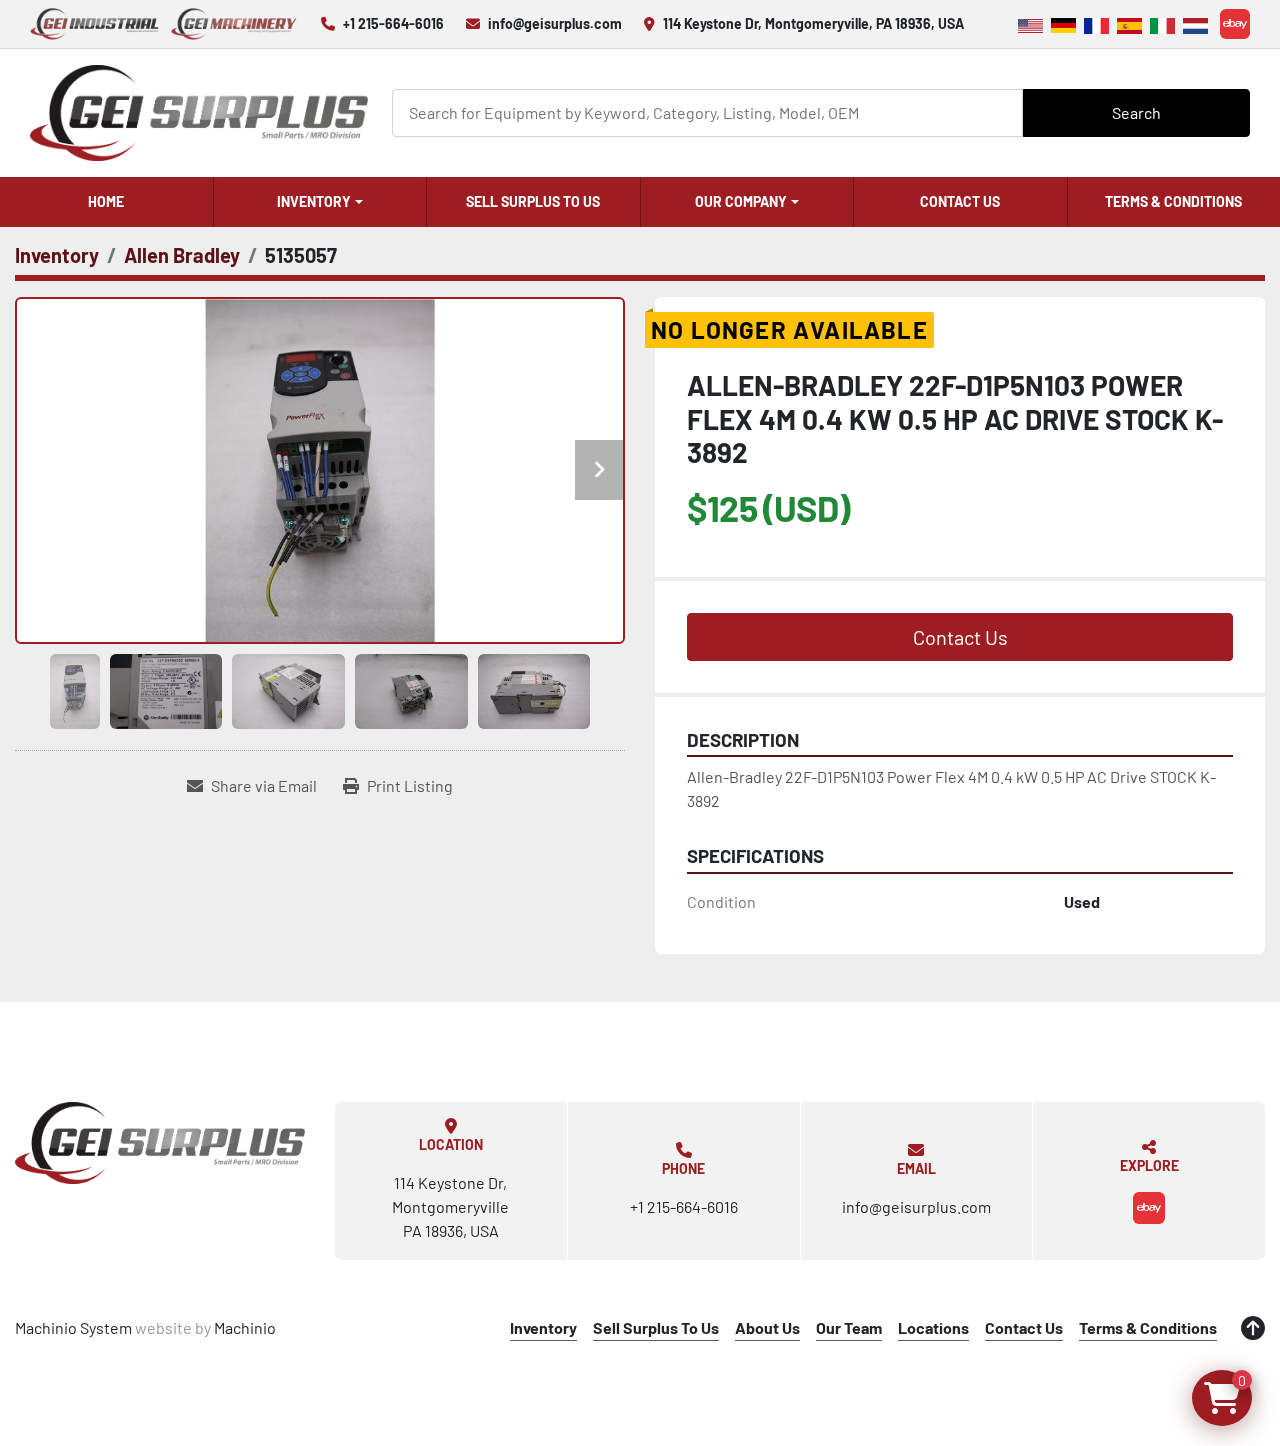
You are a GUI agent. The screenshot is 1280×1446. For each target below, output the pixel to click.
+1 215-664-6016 (393, 23)
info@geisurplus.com (555, 23)
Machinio (245, 1327)
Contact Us (960, 201)
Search (1136, 112)
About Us (767, 1327)
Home (106, 201)
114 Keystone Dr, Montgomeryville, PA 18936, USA (813, 23)
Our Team (849, 1327)
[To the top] (1253, 1328)
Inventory (314, 201)
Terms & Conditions (1148, 1327)
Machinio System (73, 1327)
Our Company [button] (741, 201)
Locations (933, 1327)
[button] (320, 202)
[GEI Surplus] (160, 1143)
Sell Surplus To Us (533, 201)
